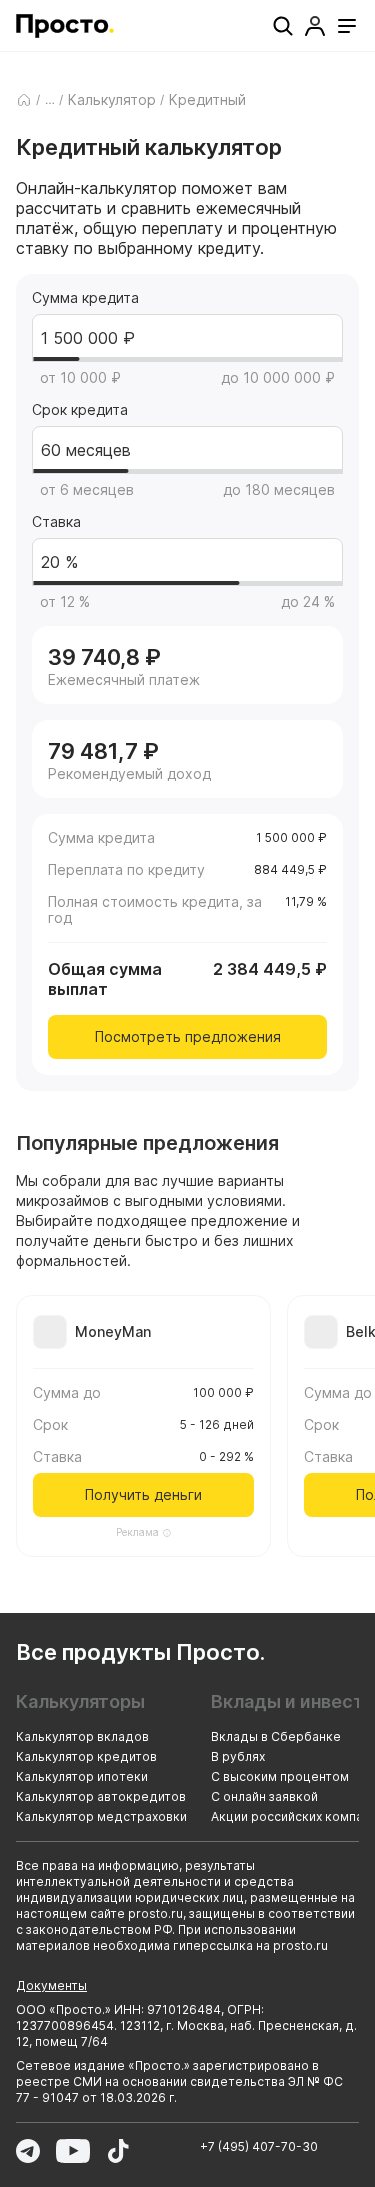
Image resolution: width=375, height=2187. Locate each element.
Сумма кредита (85, 298)
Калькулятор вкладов (82, 1736)
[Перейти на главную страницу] (65, 26)
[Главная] (24, 100)
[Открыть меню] (347, 26)
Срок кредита (80, 410)
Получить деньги (143, 1494)
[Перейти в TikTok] (118, 2151)
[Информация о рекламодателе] (167, 1533)
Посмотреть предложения (188, 1036)
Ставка (56, 522)
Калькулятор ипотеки (82, 1776)
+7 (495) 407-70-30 (259, 2146)
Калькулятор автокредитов (101, 1796)
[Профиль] (315, 26)
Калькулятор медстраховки (101, 1816)
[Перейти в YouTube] (73, 2151)
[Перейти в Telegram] (28, 2151)
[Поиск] (283, 26)
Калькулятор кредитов (86, 1756)
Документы (51, 1985)
